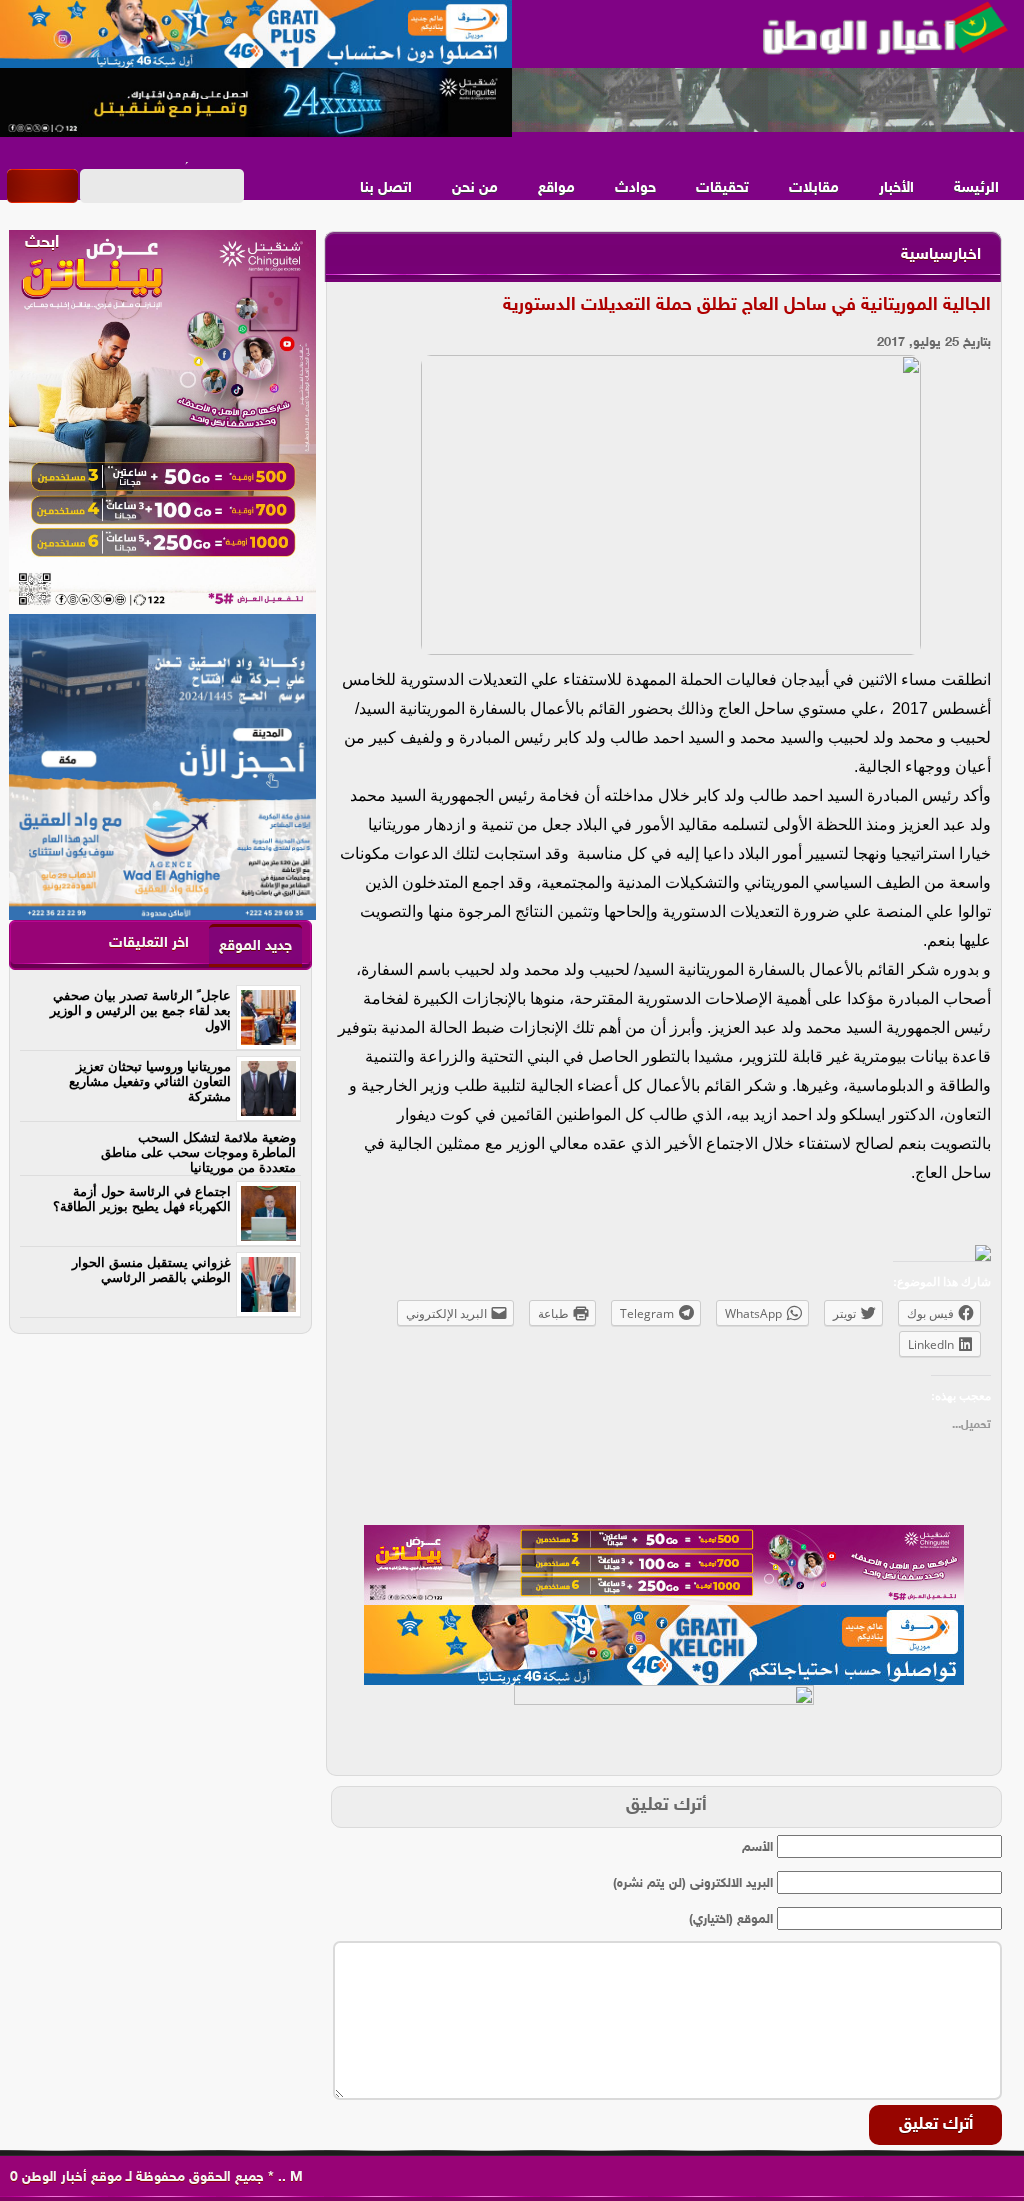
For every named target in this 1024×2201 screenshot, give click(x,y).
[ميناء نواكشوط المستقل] (768, 101)
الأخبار (896, 188)
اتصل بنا (386, 188)
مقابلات (814, 188)
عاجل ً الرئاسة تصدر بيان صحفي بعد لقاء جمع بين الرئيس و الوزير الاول (140, 1010)
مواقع (556, 188)
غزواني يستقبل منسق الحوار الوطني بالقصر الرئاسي (151, 1270)
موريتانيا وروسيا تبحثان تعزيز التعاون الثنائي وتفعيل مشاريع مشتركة (150, 1081)
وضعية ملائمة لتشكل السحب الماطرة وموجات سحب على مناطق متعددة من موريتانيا (198, 1152)
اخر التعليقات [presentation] (149, 943)
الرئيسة (976, 188)
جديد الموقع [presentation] (255, 946)
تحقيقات (722, 188)
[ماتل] (664, 1725)
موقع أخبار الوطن (70, 2177)
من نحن (475, 188)
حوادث (635, 188)
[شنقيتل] (256, 103)
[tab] (255, 945)
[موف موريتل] (256, 35)
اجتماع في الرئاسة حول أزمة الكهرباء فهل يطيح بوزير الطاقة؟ (142, 1199)
